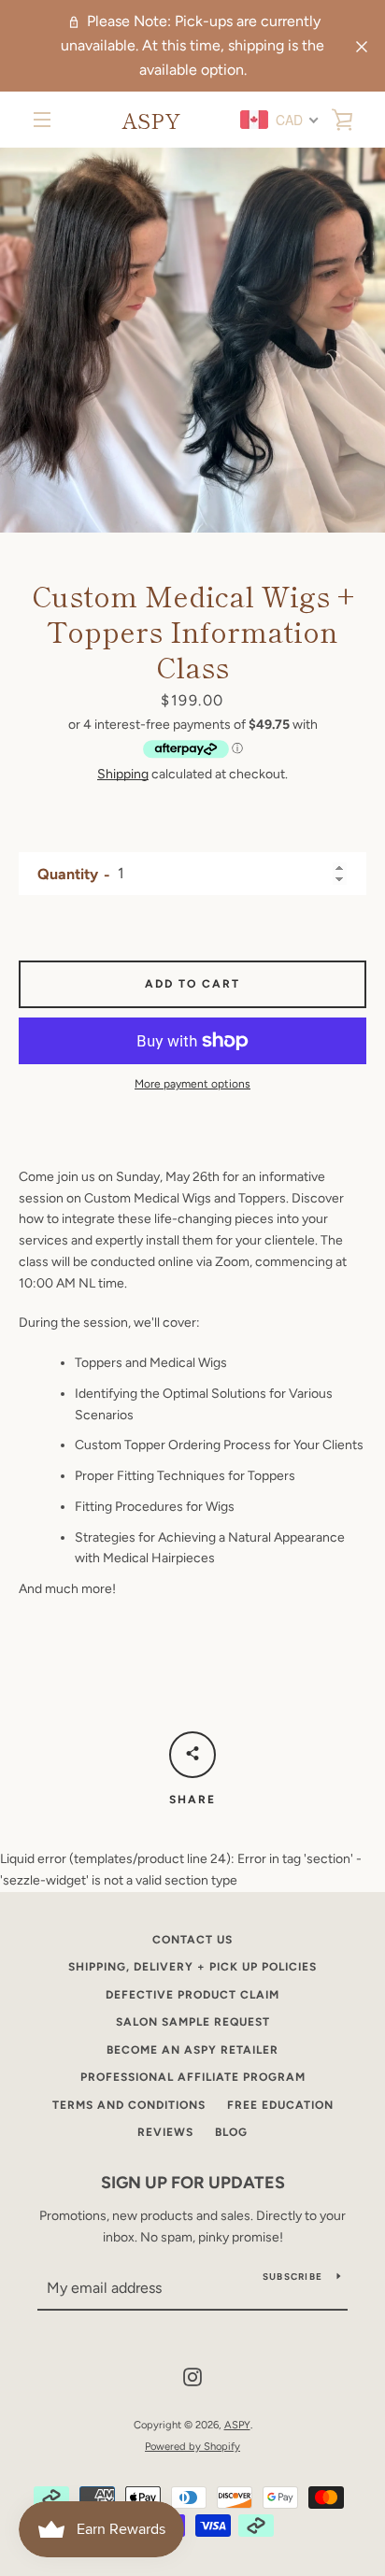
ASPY (151, 120)
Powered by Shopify (192, 2446)
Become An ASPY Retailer (192, 2050)
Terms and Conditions (129, 2105)
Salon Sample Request (193, 2022)
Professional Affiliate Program (193, 2077)
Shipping (123, 774)
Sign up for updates (193, 2183)
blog (231, 2132)
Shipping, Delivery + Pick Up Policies (192, 1967)
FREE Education (280, 2105)
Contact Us (192, 1940)
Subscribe (292, 2277)
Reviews (165, 2132)
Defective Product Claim (192, 1995)
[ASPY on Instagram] (192, 2377)
